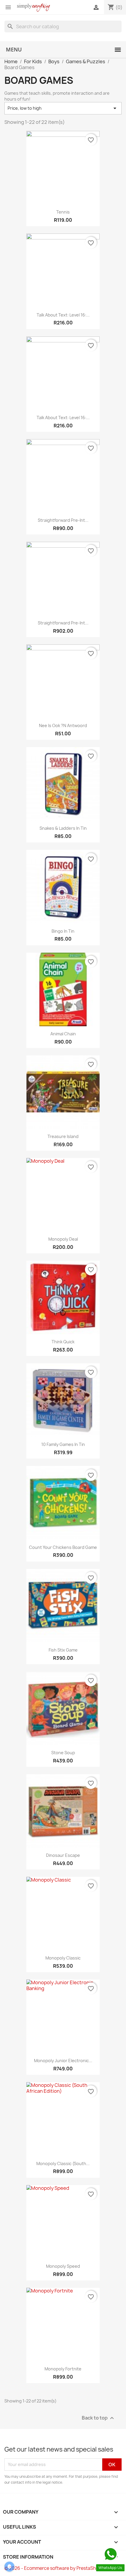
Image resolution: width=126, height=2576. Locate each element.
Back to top (99, 2418)
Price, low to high (63, 108)
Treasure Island (63, 1136)
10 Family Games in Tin (63, 1444)
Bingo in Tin (63, 931)
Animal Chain (63, 1034)
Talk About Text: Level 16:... (63, 315)
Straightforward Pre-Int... (63, 520)
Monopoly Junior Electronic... (63, 2061)
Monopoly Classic (63, 1958)
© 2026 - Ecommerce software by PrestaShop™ (55, 2568)
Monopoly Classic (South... (63, 2163)
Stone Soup (63, 1753)
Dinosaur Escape (63, 1855)
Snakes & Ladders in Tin (63, 828)
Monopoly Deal (63, 1239)
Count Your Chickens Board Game (63, 1547)
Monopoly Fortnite (63, 2369)
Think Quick (63, 1342)
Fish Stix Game (63, 1650)
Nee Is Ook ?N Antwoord (63, 725)
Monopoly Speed (63, 2266)
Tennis (63, 212)
